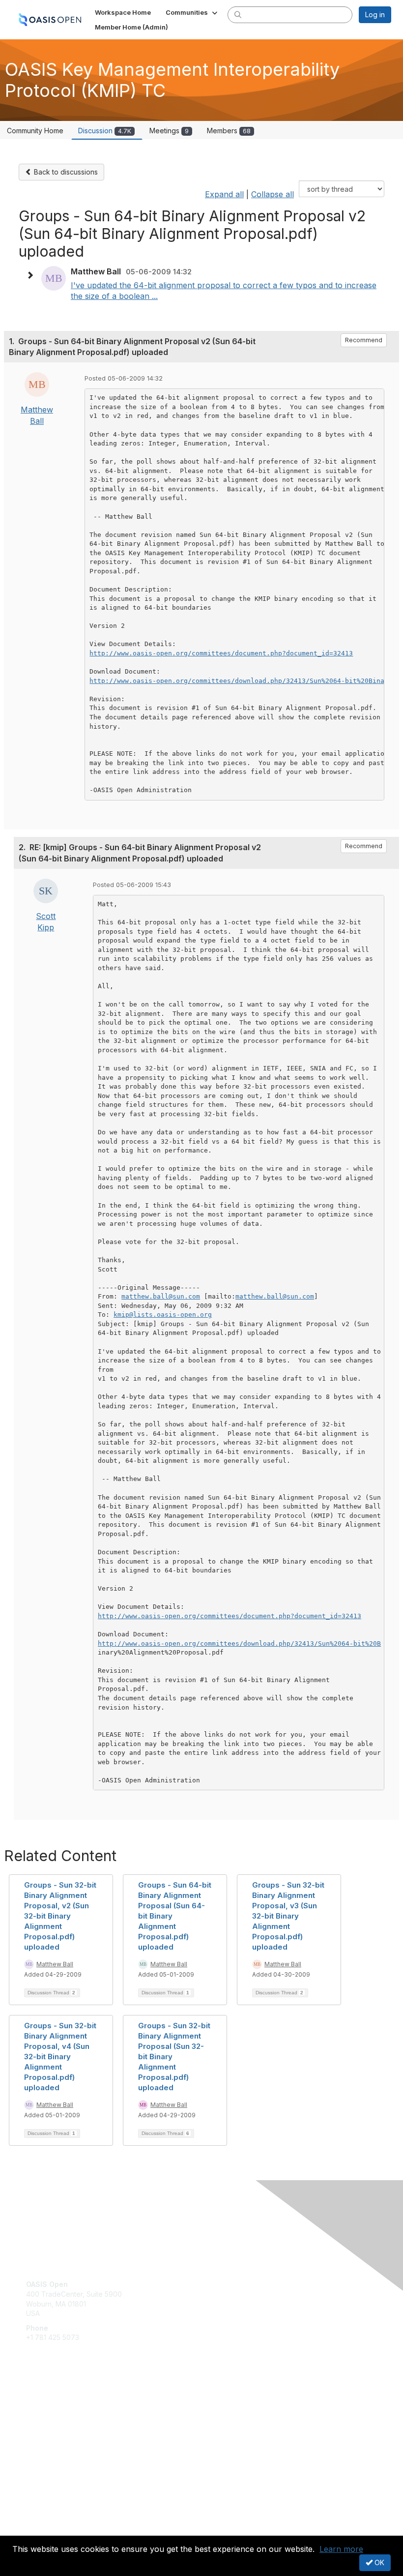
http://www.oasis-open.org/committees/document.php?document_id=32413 (221, 653)
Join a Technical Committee (71, 2431)
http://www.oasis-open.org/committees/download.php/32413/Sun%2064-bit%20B (239, 1643)
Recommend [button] (364, 340)
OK (378, 2562)
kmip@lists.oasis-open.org (163, 1315)
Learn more (341, 2549)
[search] (238, 14)
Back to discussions (65, 172)
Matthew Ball (55, 1964)
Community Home (35, 131)
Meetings (169, 131)
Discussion (105, 131)
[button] (192, 12)
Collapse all (273, 194)
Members (229, 131)
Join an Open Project (60, 2417)
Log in (375, 15)
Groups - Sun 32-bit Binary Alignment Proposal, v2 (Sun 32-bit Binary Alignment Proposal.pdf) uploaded (60, 1916)
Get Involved (47, 2402)
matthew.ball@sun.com (161, 1296)
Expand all (224, 194)
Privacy (38, 2530)
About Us (41, 2520)
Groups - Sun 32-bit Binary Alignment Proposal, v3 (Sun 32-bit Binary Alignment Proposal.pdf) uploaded (288, 1916)
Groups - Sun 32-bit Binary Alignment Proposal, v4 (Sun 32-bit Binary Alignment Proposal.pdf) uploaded (60, 2057)
